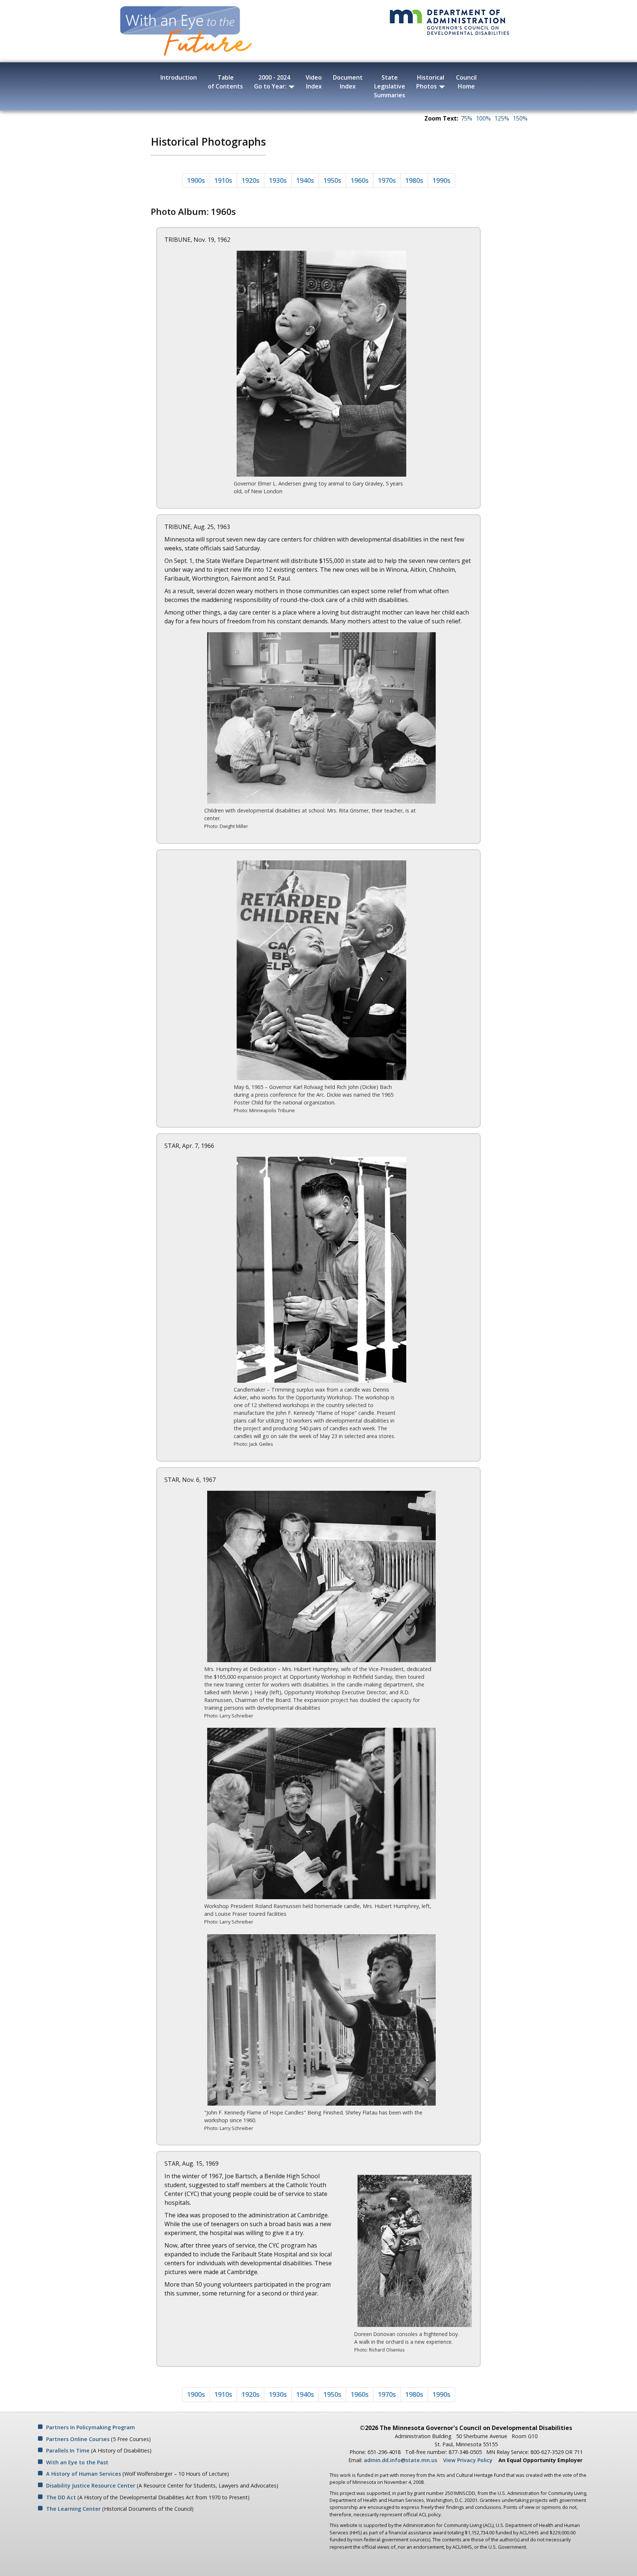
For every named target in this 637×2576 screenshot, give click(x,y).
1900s (196, 180)
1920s (250, 180)
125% (502, 118)
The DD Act (61, 2497)
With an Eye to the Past (77, 2462)
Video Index (314, 82)
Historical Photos (430, 82)
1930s (278, 180)
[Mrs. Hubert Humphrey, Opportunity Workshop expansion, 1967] (321, 1576)
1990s (441, 180)
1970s (387, 180)
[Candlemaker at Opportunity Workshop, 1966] (321, 1269)
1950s (332, 180)
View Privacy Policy (468, 2460)
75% (467, 118)
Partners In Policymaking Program (90, 2427)
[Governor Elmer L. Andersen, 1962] (321, 363)
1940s (305, 180)
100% (483, 118)
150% (520, 118)
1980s (414, 180)
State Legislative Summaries (389, 86)
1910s (223, 180)
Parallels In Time (68, 2450)
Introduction (179, 77)
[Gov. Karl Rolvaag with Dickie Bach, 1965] (321, 970)
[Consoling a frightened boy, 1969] (415, 2250)
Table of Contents (225, 82)
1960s (360, 180)
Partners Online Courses (78, 2439)
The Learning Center (73, 2509)
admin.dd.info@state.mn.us (401, 2460)
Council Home (466, 82)
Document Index (348, 82)
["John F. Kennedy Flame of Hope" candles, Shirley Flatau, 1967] (321, 2019)
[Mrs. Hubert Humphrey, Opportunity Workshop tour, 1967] (321, 1813)
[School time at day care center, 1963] (321, 718)
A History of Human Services (83, 2474)
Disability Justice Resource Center (91, 2486)
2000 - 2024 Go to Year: (272, 82)
